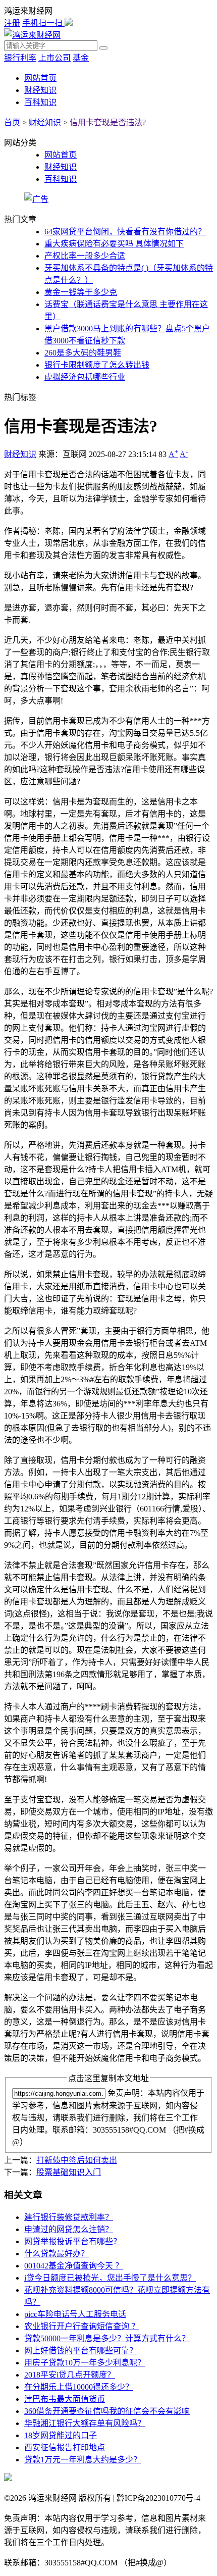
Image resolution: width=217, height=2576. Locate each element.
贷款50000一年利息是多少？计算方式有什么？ (107, 2338)
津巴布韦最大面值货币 (65, 2399)
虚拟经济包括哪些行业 (85, 377)
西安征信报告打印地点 (65, 2447)
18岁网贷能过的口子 (61, 2435)
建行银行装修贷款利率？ (69, 2217)
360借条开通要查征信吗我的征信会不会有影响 (107, 2411)
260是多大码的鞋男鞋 (83, 353)
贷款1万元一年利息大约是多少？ (83, 2460)
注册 (12, 23)
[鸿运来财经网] (32, 35)
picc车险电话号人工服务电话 (75, 2314)
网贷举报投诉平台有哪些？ (73, 2241)
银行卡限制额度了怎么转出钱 (97, 365)
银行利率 (20, 58)
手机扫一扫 (43, 23)
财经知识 (40, 90)
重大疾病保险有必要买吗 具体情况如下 (114, 244)
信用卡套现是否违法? (108, 122)
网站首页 (40, 78)
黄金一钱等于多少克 (81, 292)
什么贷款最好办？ (57, 2254)
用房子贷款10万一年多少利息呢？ (85, 2363)
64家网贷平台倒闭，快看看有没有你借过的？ (125, 232)
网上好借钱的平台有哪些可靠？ (81, 2351)
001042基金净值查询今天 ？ (74, 2266)
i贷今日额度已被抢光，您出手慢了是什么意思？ (110, 2278)
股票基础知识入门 (69, 2172)
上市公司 (55, 58)
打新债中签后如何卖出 (77, 2160)
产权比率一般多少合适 (85, 256)
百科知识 (40, 102)
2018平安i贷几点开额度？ (70, 2375)
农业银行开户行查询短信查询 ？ (82, 2326)
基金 (81, 58)
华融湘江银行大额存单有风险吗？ (85, 2423)
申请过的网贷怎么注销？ (69, 2229)
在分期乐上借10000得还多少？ (79, 2387)
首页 (12, 122)
